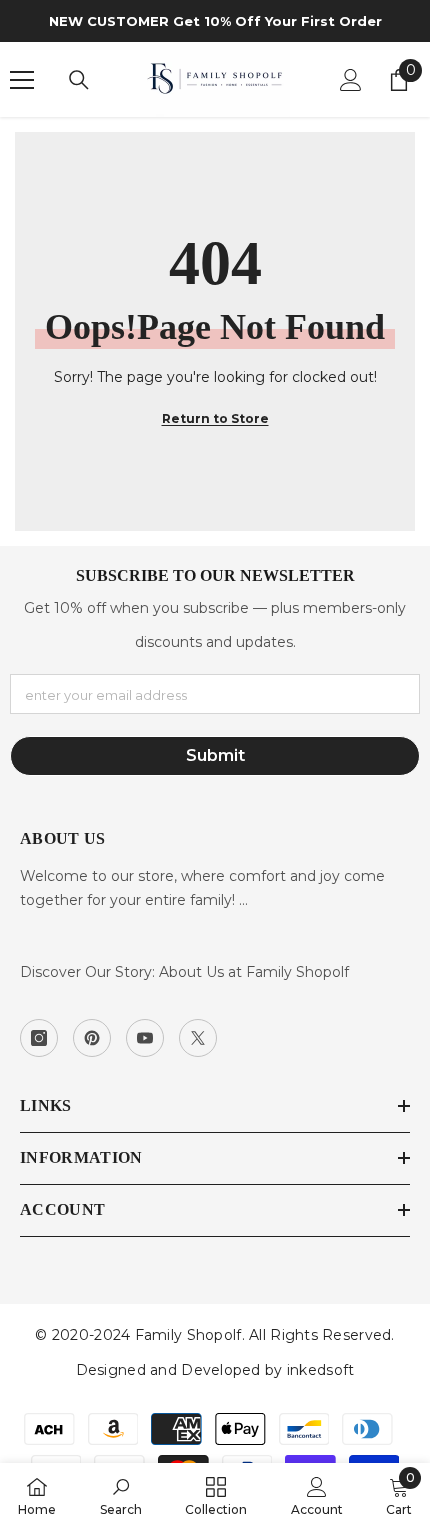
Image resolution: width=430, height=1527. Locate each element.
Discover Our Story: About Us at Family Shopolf (184, 972)
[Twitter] (198, 1038)
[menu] (22, 80)
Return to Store (215, 418)
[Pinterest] (92, 1038)
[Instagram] (39, 1038)
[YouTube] (145, 1038)
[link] (121, 1495)
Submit (215, 755)
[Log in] (351, 80)
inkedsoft (321, 1370)
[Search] (79, 80)
